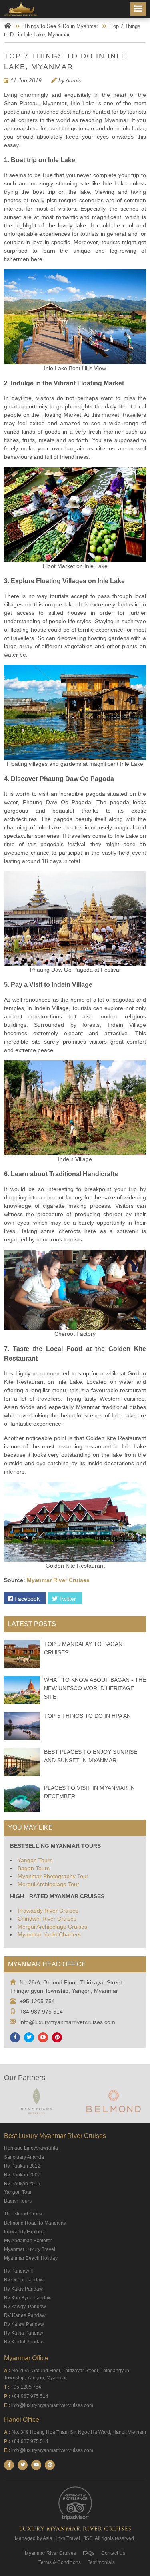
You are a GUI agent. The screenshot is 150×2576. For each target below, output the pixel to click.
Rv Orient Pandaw (24, 2280)
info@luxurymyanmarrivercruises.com (67, 2022)
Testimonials (101, 2562)
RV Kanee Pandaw (25, 2315)
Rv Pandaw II (18, 2271)
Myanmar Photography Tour (53, 1876)
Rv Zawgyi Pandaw (25, 2307)
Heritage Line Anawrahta (31, 2148)
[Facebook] (15, 2037)
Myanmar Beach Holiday (31, 2258)
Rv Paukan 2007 (22, 2175)
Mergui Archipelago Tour (48, 1884)
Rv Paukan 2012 (22, 2166)
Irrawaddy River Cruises (48, 1911)
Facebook (26, 1599)
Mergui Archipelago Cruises (52, 1927)
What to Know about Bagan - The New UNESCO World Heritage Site (95, 1688)
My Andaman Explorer (28, 2241)
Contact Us (113, 2553)
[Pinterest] (57, 2037)
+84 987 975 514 (41, 2012)
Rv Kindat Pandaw (24, 2342)
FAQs (89, 2553)
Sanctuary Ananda (24, 2157)
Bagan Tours (34, 1868)
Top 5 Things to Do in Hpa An (87, 1716)
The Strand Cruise (24, 2214)
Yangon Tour (18, 2192)
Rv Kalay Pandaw (23, 2289)
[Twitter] (29, 2037)
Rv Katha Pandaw (24, 2333)
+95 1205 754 (37, 2001)
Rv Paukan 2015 (22, 2184)
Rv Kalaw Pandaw (24, 2324)
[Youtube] (43, 2037)
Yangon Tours (35, 1860)
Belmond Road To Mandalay (35, 2223)
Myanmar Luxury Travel (30, 2249)
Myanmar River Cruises (58, 1580)
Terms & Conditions (60, 2562)
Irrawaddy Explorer (25, 2232)
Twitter (67, 1599)
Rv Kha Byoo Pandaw (28, 2298)
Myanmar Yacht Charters (49, 1934)
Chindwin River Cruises (47, 1919)
